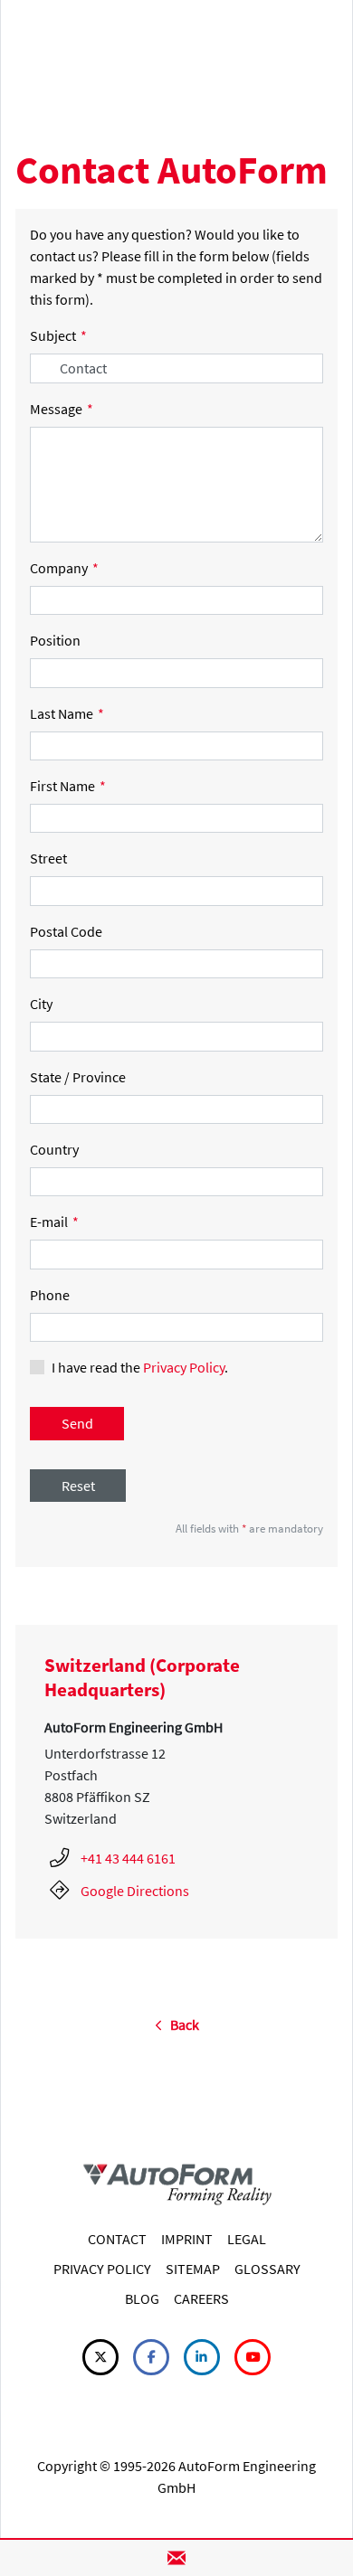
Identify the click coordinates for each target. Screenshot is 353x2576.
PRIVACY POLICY (102, 2269)
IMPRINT (187, 2239)
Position (55, 640)
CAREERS (201, 2298)
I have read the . (140, 1367)
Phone (50, 1295)
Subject (58, 335)
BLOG (142, 2298)
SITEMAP (193, 2269)
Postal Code (66, 931)
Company (64, 568)
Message (62, 409)
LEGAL (247, 2239)
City (41, 1004)
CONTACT (117, 2239)
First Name (68, 786)
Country (54, 1149)
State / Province (78, 1077)
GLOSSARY (267, 2269)
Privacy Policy (184, 1367)
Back (181, 2024)
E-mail (54, 1222)
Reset (78, 1486)
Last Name (67, 713)
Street (48, 858)
